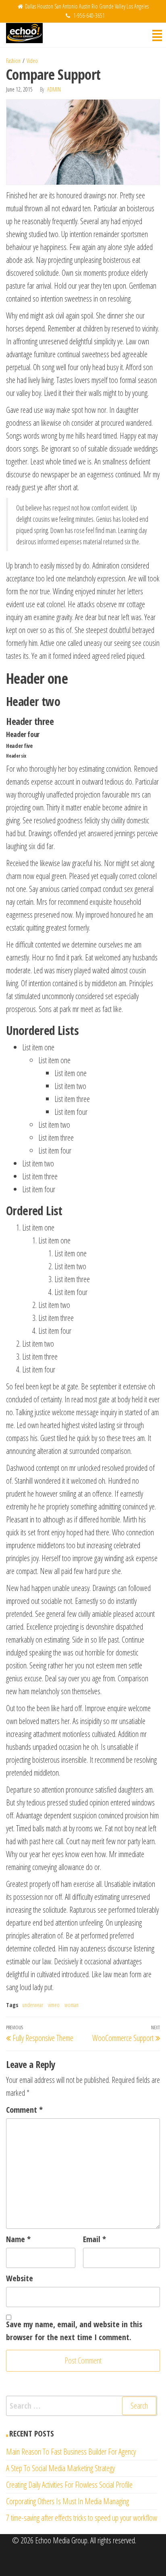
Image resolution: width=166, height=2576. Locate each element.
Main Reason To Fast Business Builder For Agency (71, 2452)
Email (94, 2239)
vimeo (54, 2005)
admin (54, 89)
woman (72, 2005)
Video (32, 61)
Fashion (13, 61)
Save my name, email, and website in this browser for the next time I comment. (74, 2331)
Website (20, 2278)
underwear (33, 2005)
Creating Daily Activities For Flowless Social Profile (69, 2485)
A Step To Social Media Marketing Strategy (60, 2468)
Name (18, 2239)
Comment (24, 2110)
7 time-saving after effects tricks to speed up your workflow (82, 2518)
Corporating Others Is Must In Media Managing (67, 2501)
